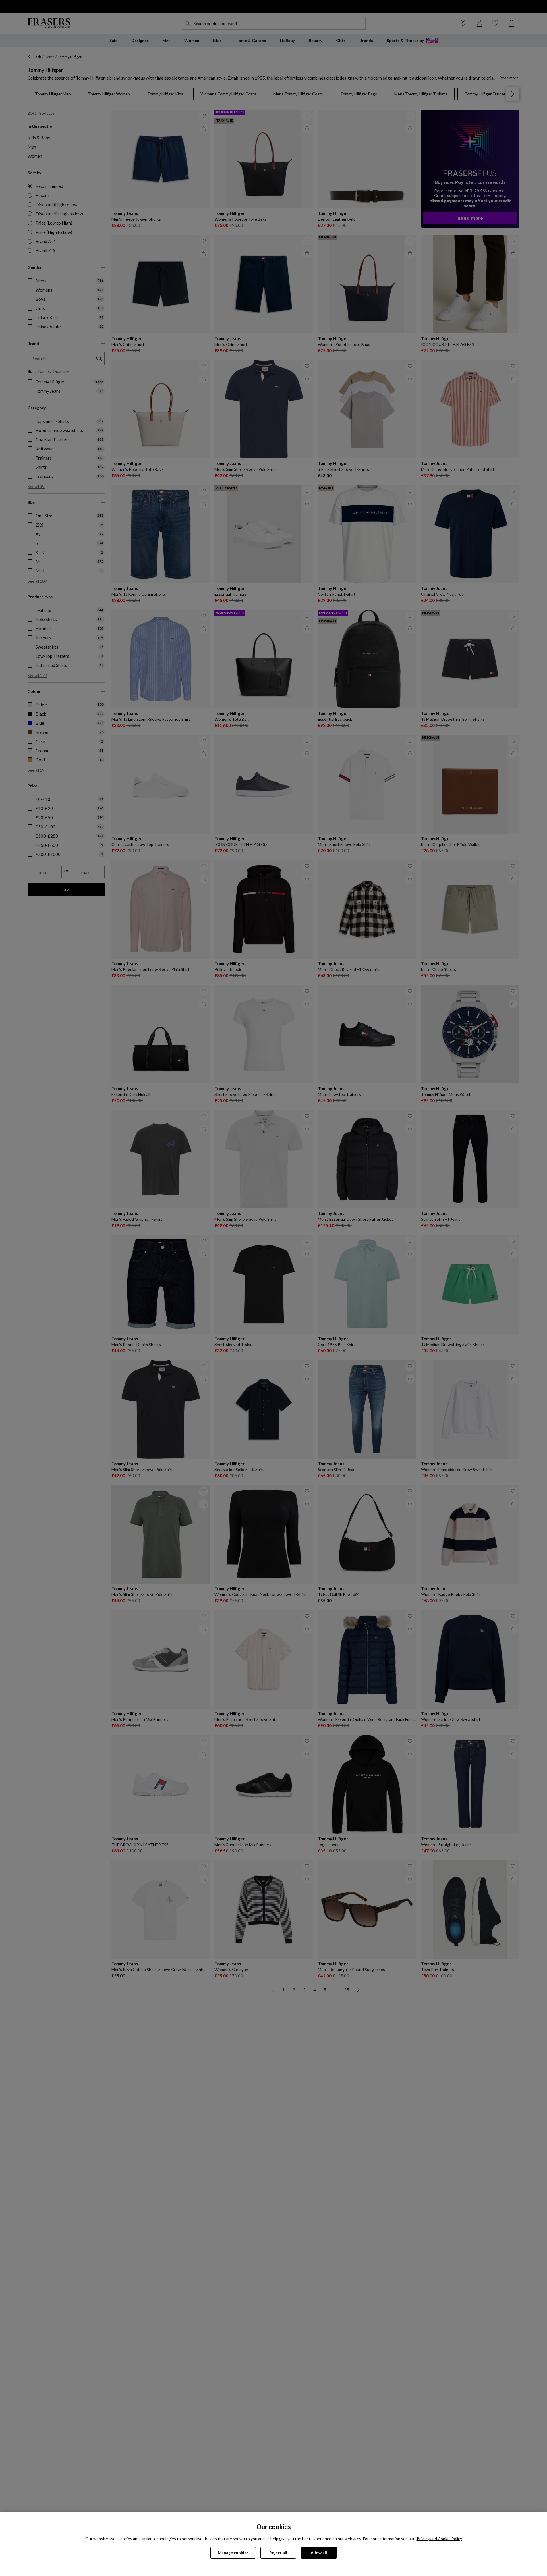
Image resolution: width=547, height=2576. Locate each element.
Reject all (278, 2553)
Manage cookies (233, 2553)
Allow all (319, 2553)
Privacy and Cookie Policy (439, 2539)
